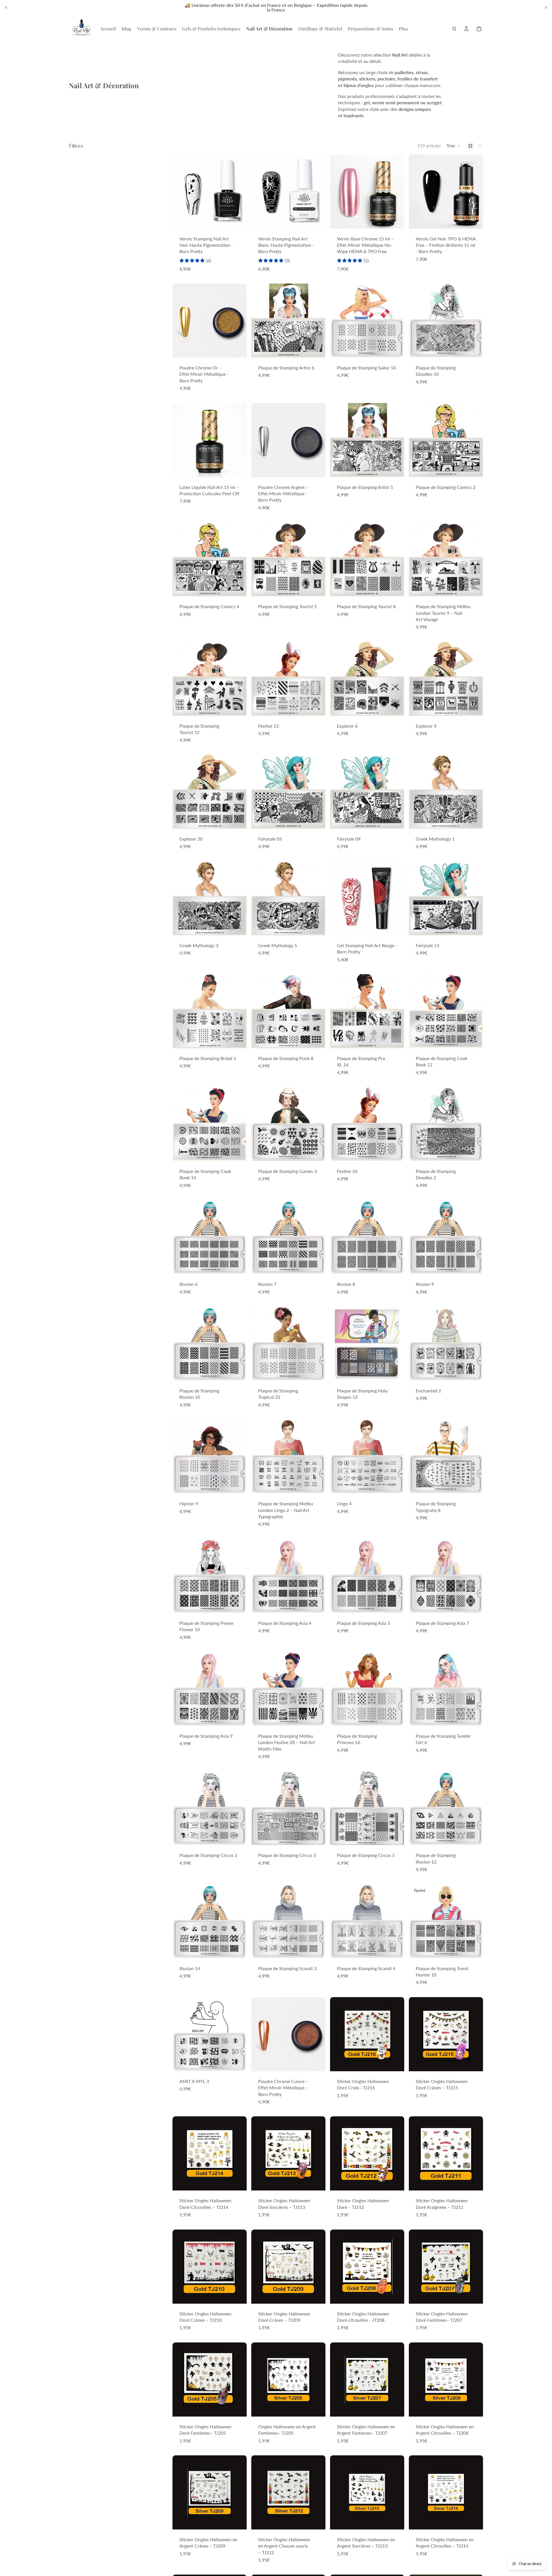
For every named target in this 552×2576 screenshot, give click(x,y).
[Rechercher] (454, 29)
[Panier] (479, 29)
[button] (454, 146)
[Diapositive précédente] (6, 7)
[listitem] (403, 29)
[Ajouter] (238, 220)
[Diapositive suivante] (546, 7)
